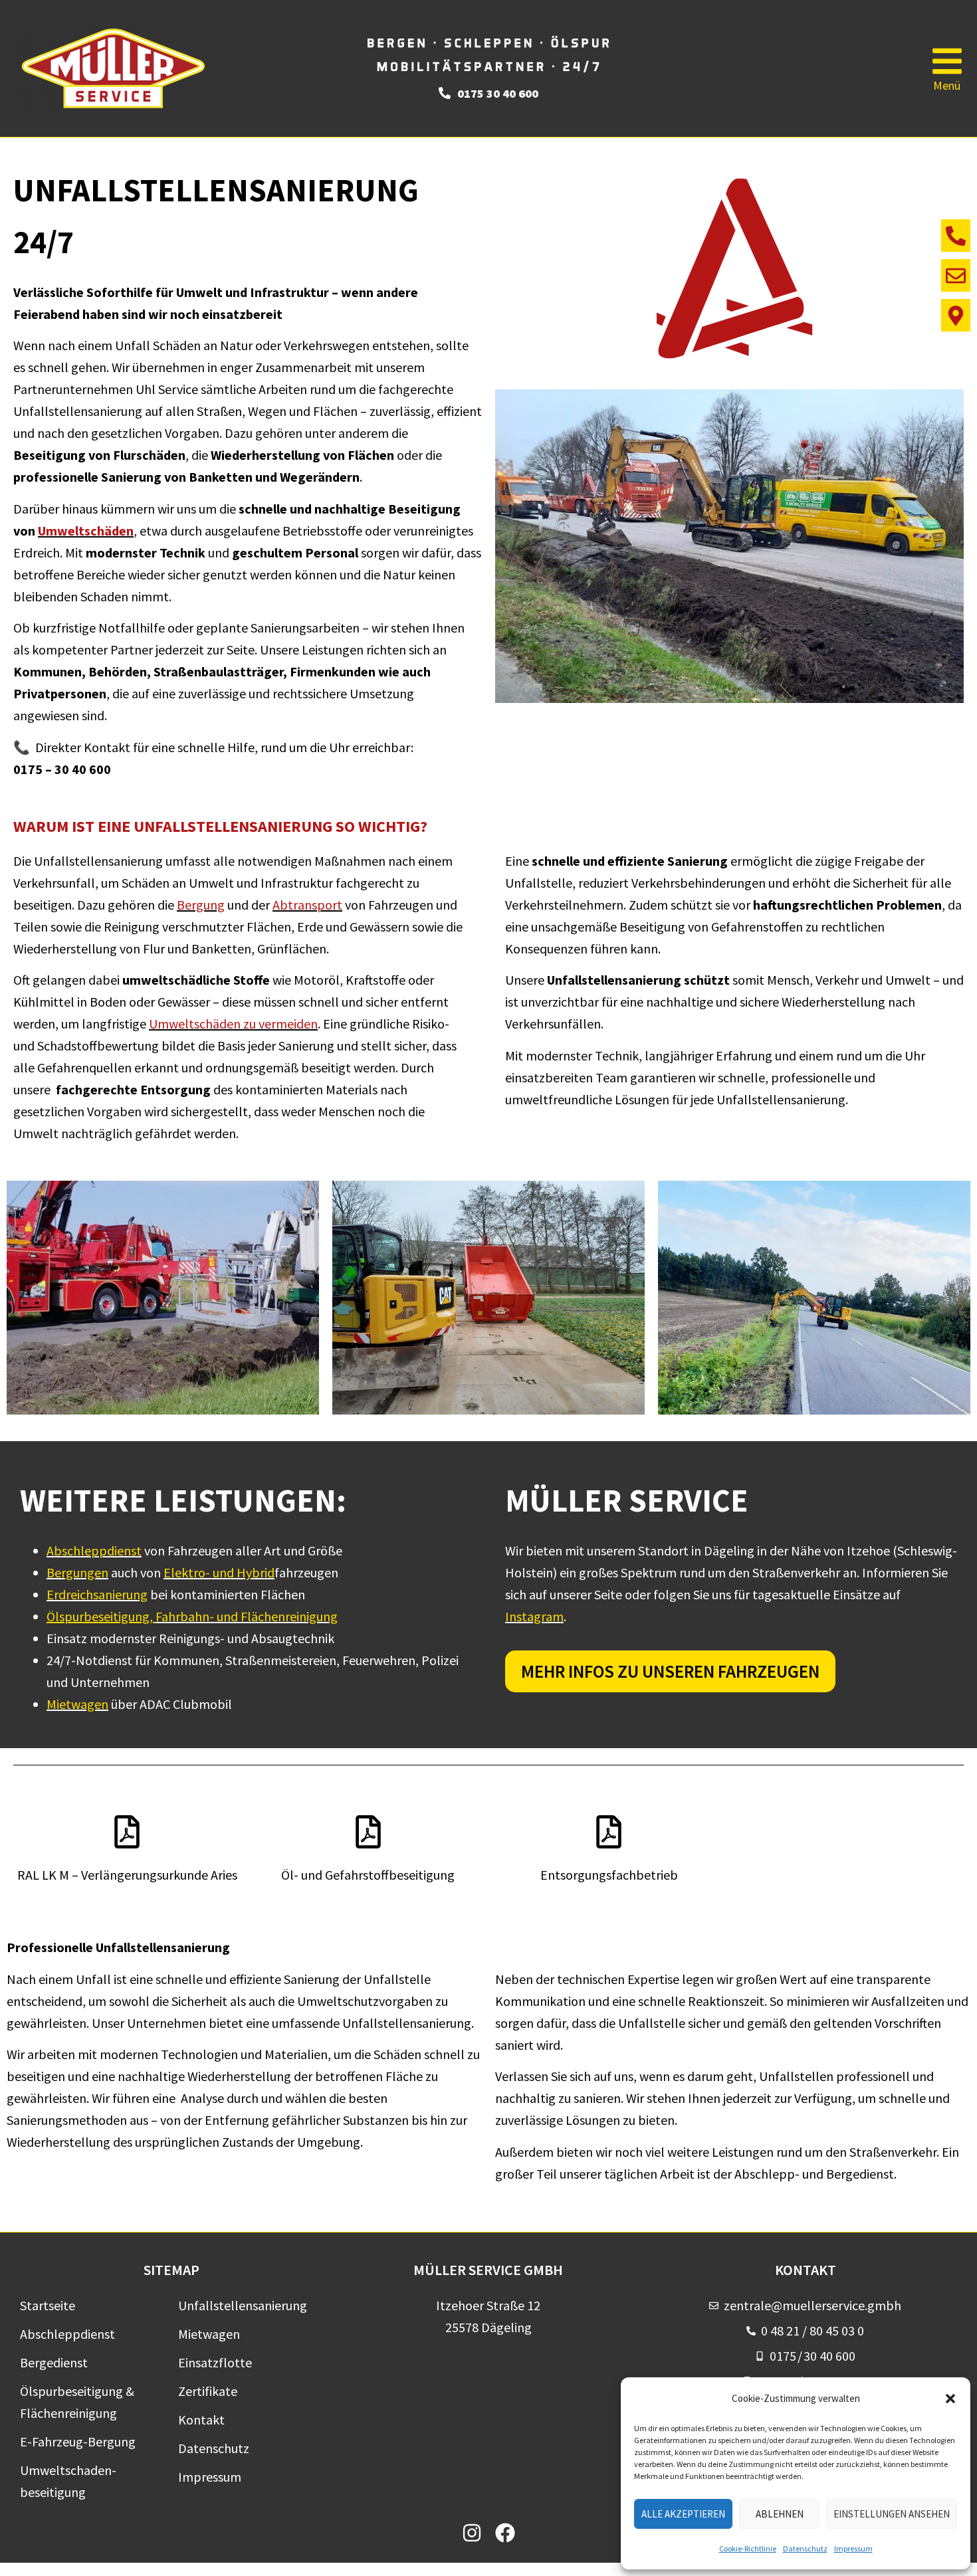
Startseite (48, 2305)
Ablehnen (780, 2514)
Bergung (201, 905)
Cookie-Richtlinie (748, 2548)
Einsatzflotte (215, 2362)
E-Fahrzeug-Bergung (78, 2441)
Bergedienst (54, 2362)
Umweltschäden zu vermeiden (233, 1024)
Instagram (534, 1616)
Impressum (853, 2548)
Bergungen (77, 1572)
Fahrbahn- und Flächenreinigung (247, 1616)
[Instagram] (472, 2533)
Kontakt (201, 2420)
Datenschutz (805, 2548)
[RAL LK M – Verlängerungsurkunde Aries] (127, 1832)
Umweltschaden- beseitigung (68, 2481)
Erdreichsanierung (97, 1594)
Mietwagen (77, 1704)
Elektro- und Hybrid (219, 1572)
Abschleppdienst (94, 1550)
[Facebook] (505, 2533)
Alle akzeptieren (683, 2514)
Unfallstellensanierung (243, 2305)
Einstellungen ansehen (892, 2514)
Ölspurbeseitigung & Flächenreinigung (77, 2402)
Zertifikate (208, 2391)
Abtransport (307, 905)
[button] (950, 2399)
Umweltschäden (86, 531)
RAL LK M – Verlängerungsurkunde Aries (127, 1875)
